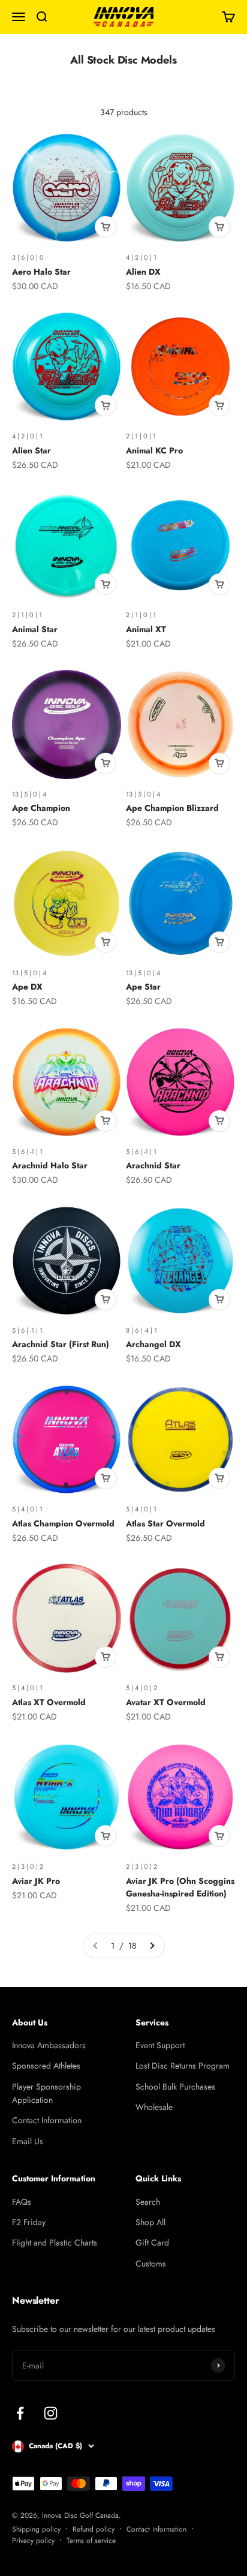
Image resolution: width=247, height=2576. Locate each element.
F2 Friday (29, 2222)
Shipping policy (36, 2529)
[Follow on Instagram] (51, 2413)
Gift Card (152, 2243)
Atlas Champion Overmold (63, 1523)
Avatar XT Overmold (166, 1702)
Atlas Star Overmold (165, 1523)
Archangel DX (153, 1344)
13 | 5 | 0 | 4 (29, 794)
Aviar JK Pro (36, 1881)
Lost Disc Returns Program (183, 2066)
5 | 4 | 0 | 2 (141, 1688)
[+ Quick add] (106, 227)
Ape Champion (41, 808)
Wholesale (154, 2107)
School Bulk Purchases (175, 2087)
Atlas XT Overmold (49, 1702)
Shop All (150, 2222)
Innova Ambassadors (49, 2045)
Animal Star (35, 629)
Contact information (156, 2529)
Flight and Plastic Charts (55, 2243)
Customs (151, 2264)
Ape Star (143, 987)
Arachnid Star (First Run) (61, 1344)
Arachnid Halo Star (50, 1165)
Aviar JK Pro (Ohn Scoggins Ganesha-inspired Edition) (180, 1887)
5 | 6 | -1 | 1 (27, 1152)
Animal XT (146, 629)
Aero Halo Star (41, 272)
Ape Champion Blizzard (172, 808)
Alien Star (31, 450)
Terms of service (91, 2541)
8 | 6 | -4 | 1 (141, 1330)
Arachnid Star (153, 1165)
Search (148, 2202)
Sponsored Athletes (46, 2066)
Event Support (160, 2045)
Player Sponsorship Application (46, 2093)
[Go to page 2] (152, 1946)
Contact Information (47, 2120)
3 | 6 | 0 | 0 (28, 257)
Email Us (28, 2141)
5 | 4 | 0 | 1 (27, 1509)
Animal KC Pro (154, 450)
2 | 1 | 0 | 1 (141, 436)
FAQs (22, 2202)
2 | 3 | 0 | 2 (28, 1866)
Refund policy (94, 2529)
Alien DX (143, 272)
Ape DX (27, 987)
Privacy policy (33, 2541)
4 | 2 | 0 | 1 (141, 257)
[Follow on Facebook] (20, 2413)
